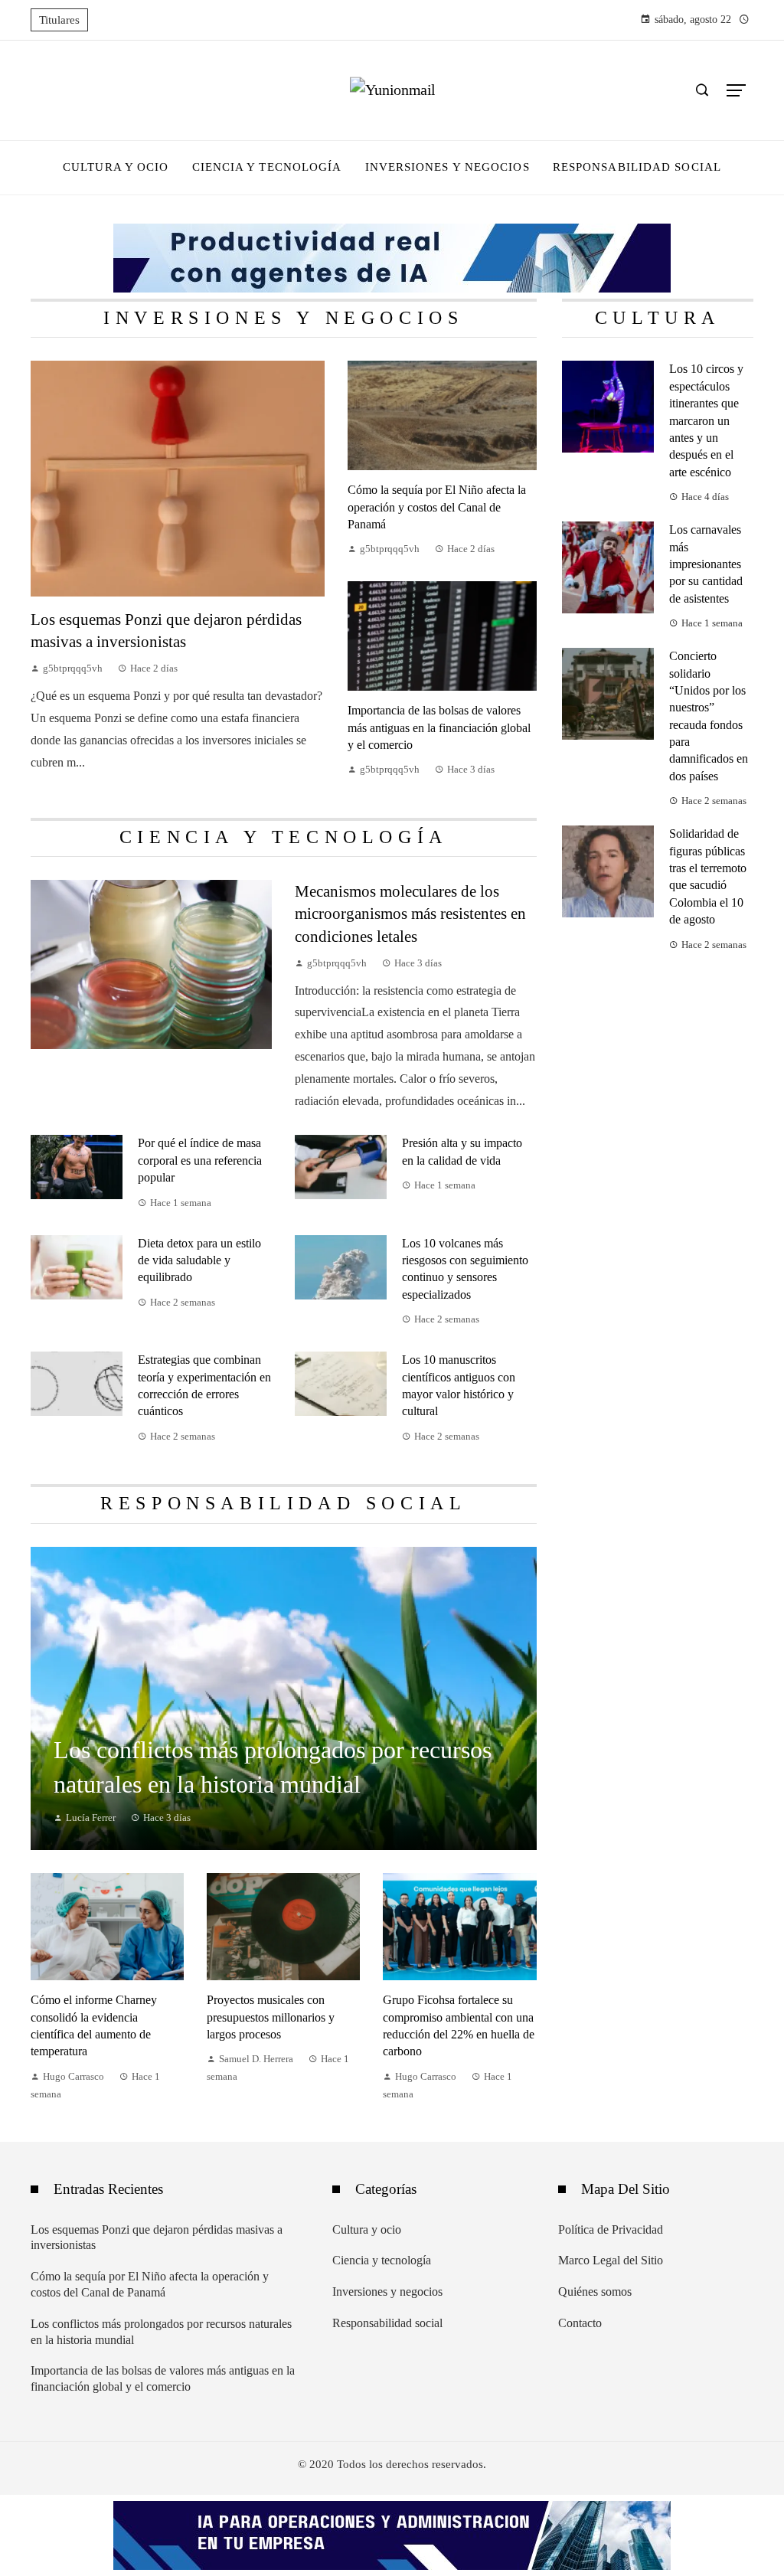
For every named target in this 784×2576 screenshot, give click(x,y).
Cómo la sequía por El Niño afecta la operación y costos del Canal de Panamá (437, 507)
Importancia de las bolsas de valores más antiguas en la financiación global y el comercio (439, 727)
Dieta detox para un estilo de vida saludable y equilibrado (199, 1260)
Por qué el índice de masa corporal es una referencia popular (200, 1160)
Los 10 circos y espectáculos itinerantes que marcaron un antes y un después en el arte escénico (706, 420)
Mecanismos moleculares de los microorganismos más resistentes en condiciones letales (410, 913)
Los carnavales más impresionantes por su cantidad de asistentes (706, 564)
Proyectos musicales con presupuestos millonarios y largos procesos (271, 2017)
